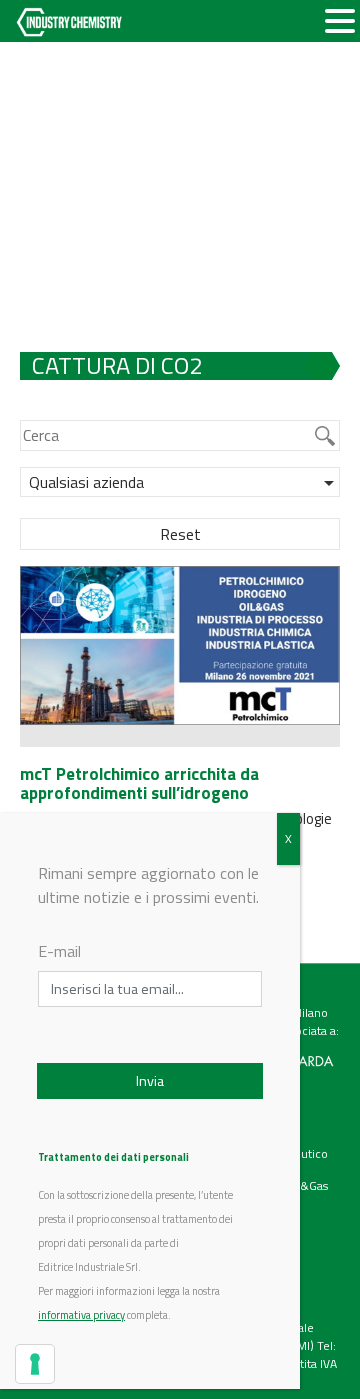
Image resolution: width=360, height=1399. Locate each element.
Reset (180, 534)
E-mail (59, 951)
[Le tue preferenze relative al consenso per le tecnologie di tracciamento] (35, 1364)
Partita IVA (310, 1363)
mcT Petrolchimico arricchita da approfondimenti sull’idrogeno (139, 783)
